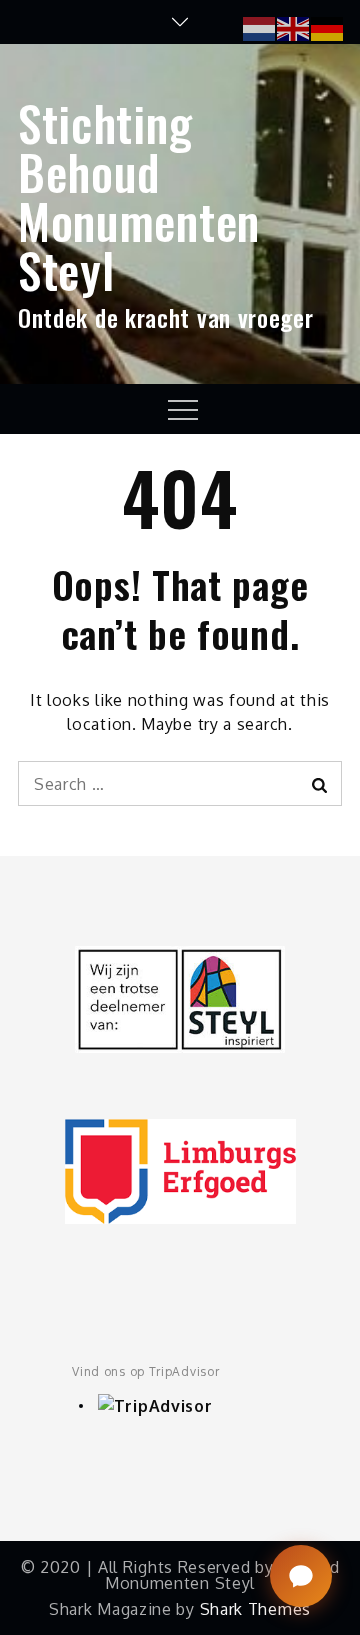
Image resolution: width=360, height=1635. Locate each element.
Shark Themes (255, 1609)
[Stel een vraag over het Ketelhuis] (301, 1576)
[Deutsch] (328, 27)
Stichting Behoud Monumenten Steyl (139, 196)
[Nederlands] (260, 27)
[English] (294, 27)
